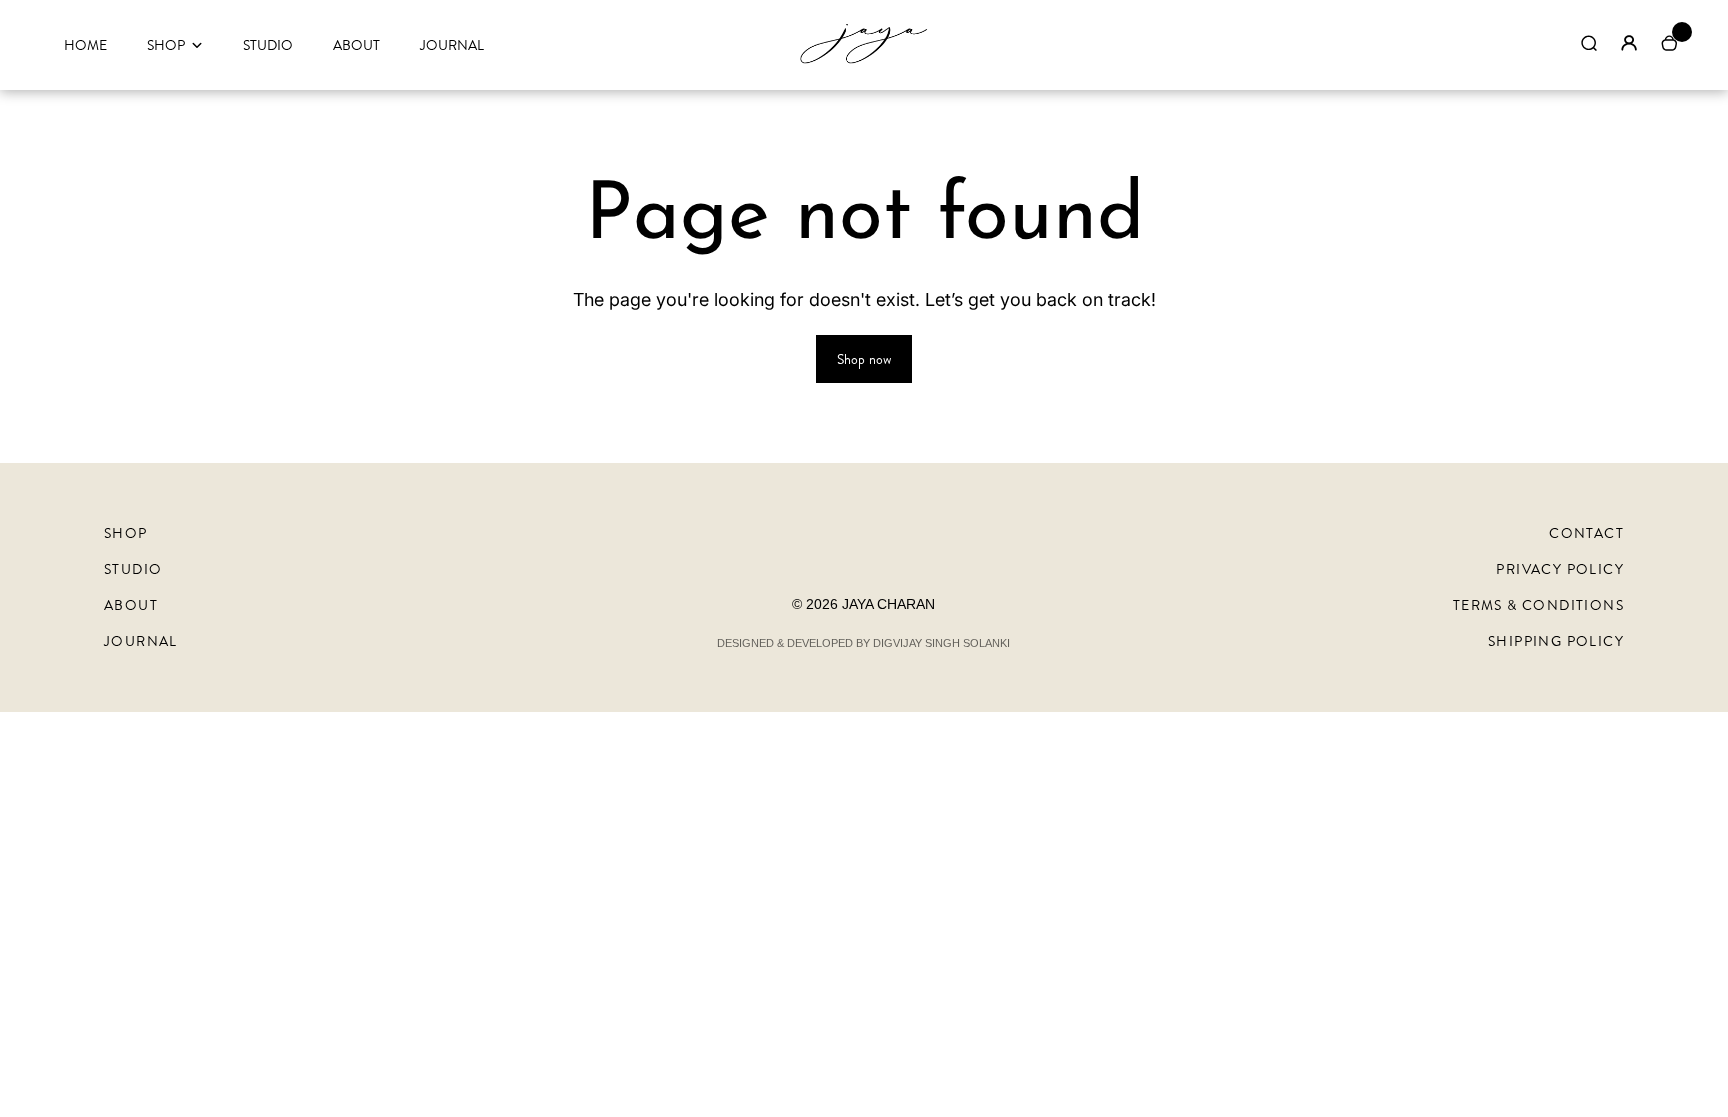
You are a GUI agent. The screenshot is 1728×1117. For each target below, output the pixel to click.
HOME (85, 45)
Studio (133, 569)
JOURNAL (452, 45)
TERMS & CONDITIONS (1538, 605)
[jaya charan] (864, 62)
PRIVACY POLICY (1560, 569)
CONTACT (1586, 533)
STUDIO (268, 45)
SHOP (166, 45)
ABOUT (356, 45)
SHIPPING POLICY (1556, 641)
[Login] (1629, 43)
